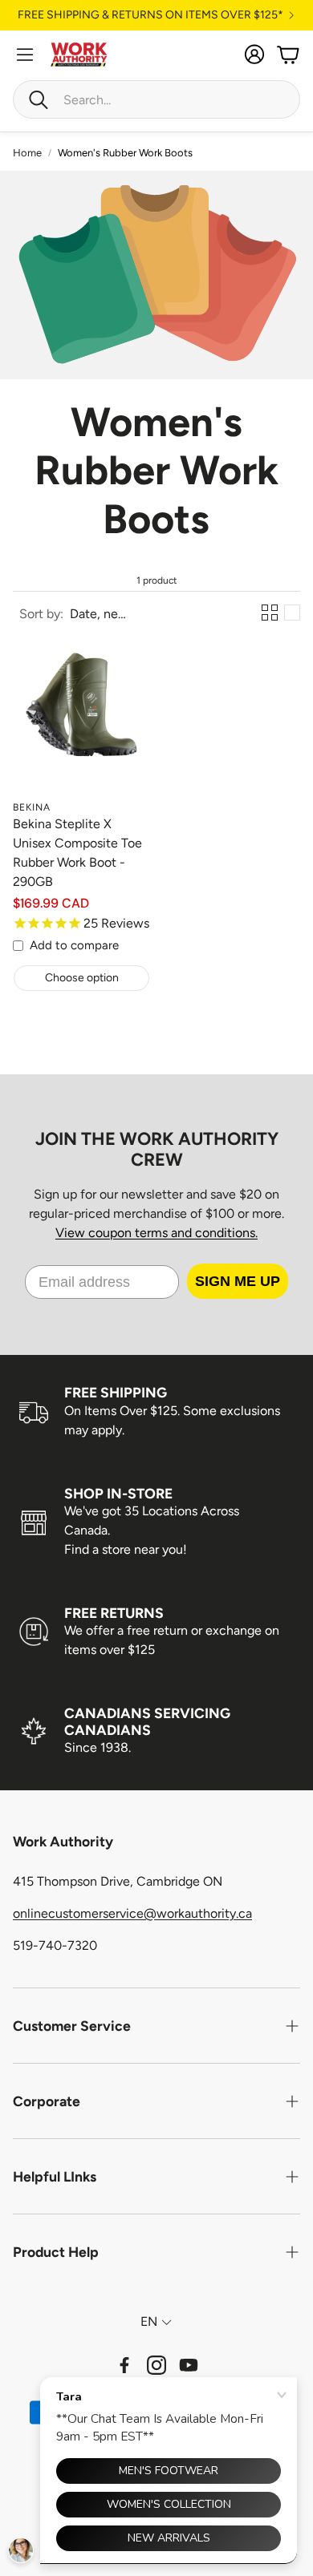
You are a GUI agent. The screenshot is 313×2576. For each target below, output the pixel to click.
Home (27, 153)
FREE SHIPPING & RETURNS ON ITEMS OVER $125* (150, 15)
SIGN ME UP (238, 1281)
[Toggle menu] (25, 55)
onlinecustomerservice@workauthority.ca (132, 1913)
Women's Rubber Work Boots (125, 153)
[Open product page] (81, 724)
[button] (156, 99)
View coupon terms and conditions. (156, 1233)
